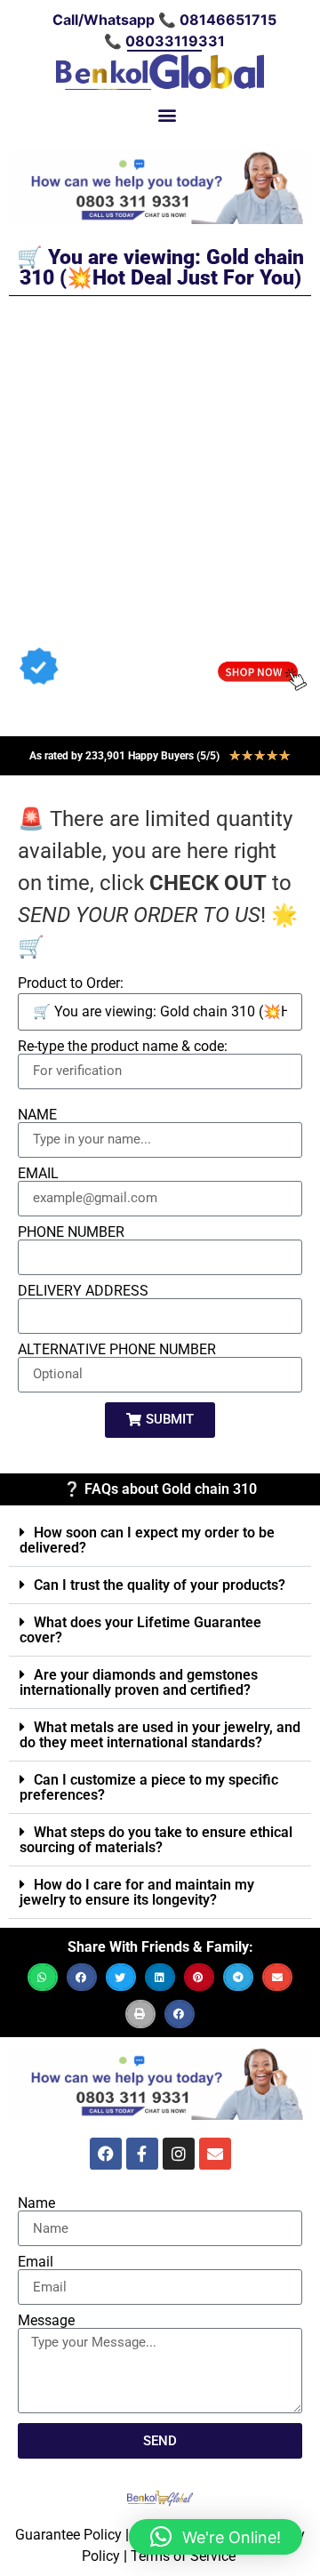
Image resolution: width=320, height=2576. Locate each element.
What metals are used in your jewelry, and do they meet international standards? (160, 1735)
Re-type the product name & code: (123, 1047)
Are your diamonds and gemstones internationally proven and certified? (139, 1682)
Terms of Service (183, 2556)
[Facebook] (106, 2154)
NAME (37, 1115)
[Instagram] (179, 2154)
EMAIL (38, 1174)
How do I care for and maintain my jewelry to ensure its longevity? (137, 1892)
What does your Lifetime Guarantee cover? (140, 1630)
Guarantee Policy (68, 2535)
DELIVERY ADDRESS (83, 1291)
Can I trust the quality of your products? (160, 1585)
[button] (168, 114)
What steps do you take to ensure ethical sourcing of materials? (156, 1840)
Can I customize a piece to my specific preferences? (149, 1787)
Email (36, 2262)
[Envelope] (215, 2154)
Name (36, 2203)
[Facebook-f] (142, 2154)
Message (46, 2321)
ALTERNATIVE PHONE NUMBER (117, 1350)
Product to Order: (71, 983)
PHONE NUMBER (71, 1232)
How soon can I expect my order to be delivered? (147, 1540)
